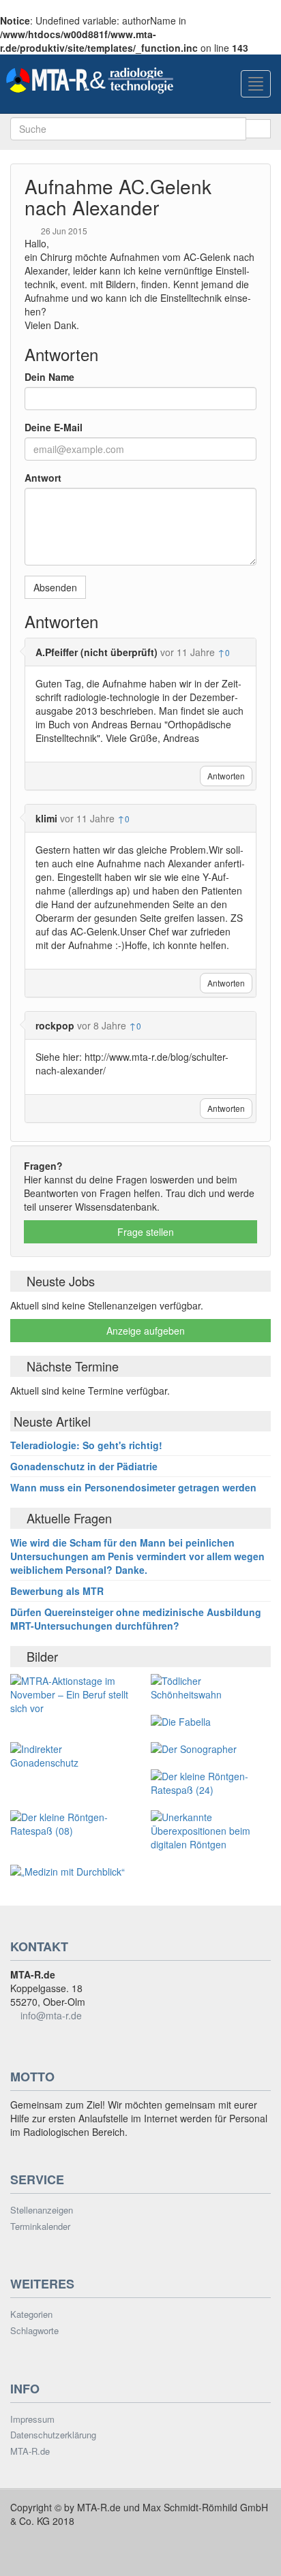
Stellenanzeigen (42, 2210)
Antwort (43, 478)
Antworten (226, 776)
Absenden (55, 587)
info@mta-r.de (51, 2015)
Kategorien (31, 2314)
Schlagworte (34, 2331)
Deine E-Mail (54, 427)
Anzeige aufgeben (144, 1331)
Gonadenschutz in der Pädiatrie (84, 1466)
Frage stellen (144, 1232)
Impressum (32, 2419)
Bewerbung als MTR (57, 1591)
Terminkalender (40, 2226)
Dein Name (49, 377)
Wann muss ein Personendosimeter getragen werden (133, 1487)
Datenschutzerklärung (53, 2435)
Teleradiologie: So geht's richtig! (86, 1445)
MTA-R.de (30, 2451)
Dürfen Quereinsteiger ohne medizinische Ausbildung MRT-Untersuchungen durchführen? (136, 1619)
